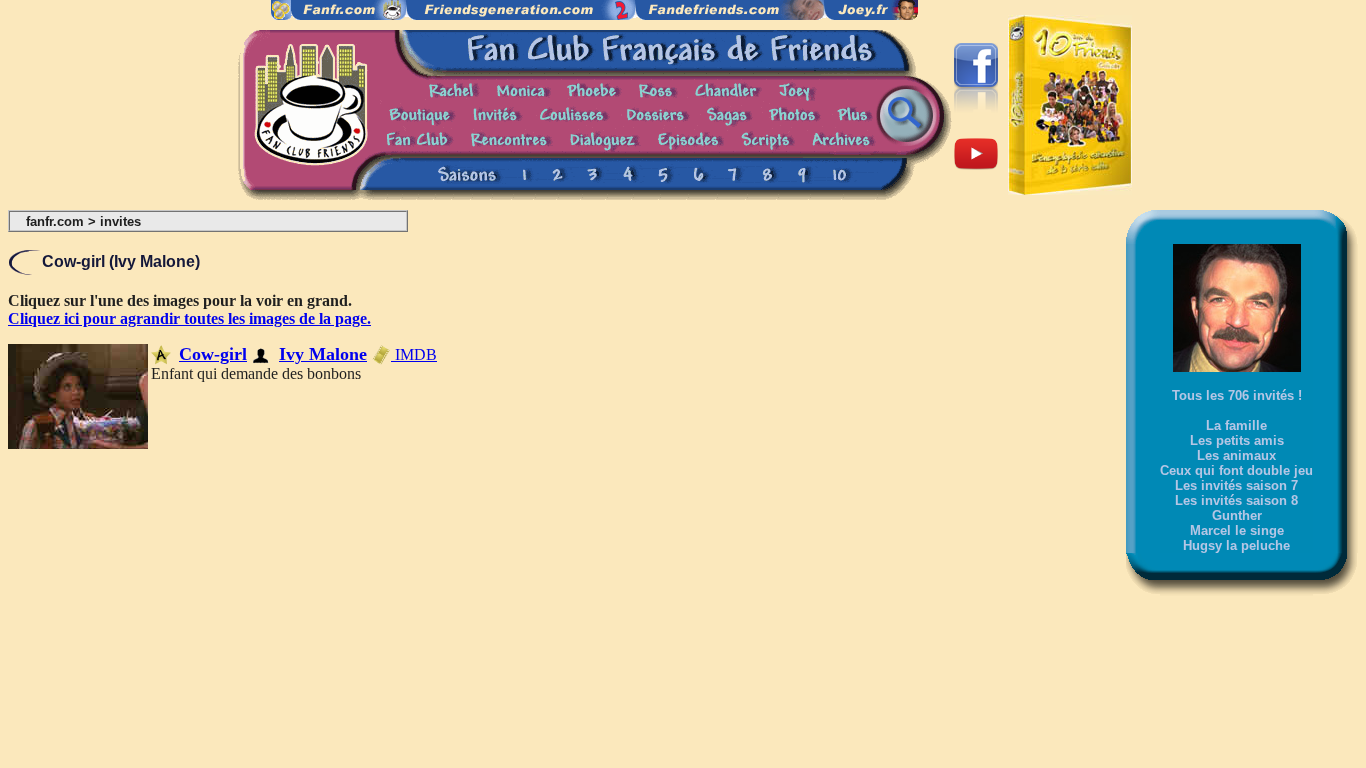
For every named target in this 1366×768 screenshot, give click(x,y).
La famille (1236, 425)
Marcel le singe (1237, 530)
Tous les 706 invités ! (1237, 395)
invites (120, 221)
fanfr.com (55, 221)
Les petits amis (1237, 440)
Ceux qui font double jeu (1236, 470)
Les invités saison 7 (1236, 485)
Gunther (1237, 515)
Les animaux (1236, 455)
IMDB (414, 354)
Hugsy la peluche (1236, 545)
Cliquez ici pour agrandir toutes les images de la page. (189, 318)
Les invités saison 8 (1236, 500)
